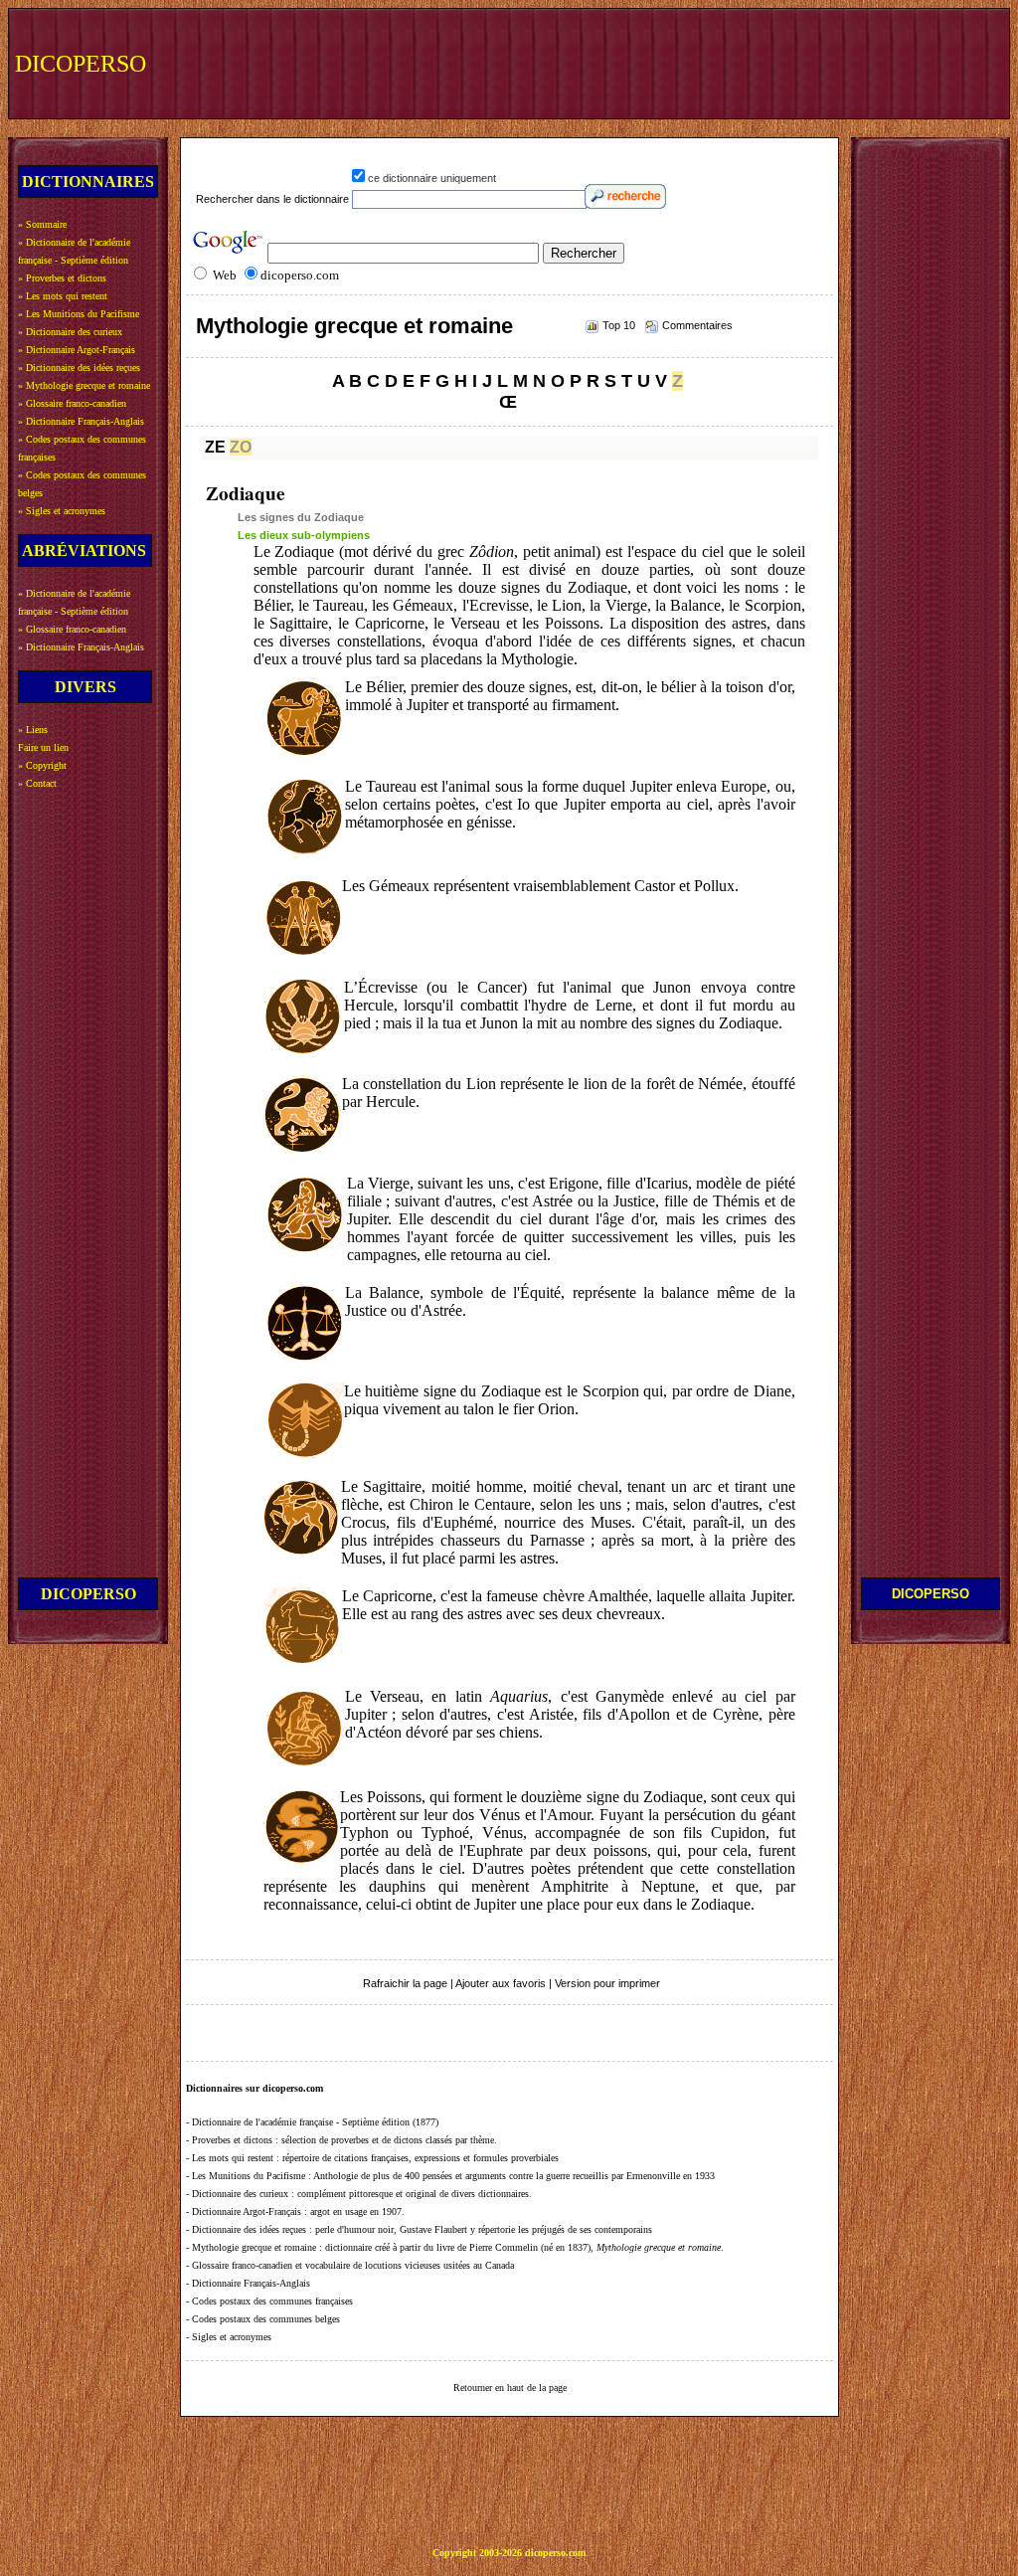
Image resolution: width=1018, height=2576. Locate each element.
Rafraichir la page (405, 1983)
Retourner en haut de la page (510, 2388)
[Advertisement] (637, 62)
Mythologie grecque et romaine (354, 326)
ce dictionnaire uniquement (432, 178)
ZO (241, 447)
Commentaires (697, 325)
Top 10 (619, 325)
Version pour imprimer (607, 1983)
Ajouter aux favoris (501, 1983)
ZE (215, 447)
